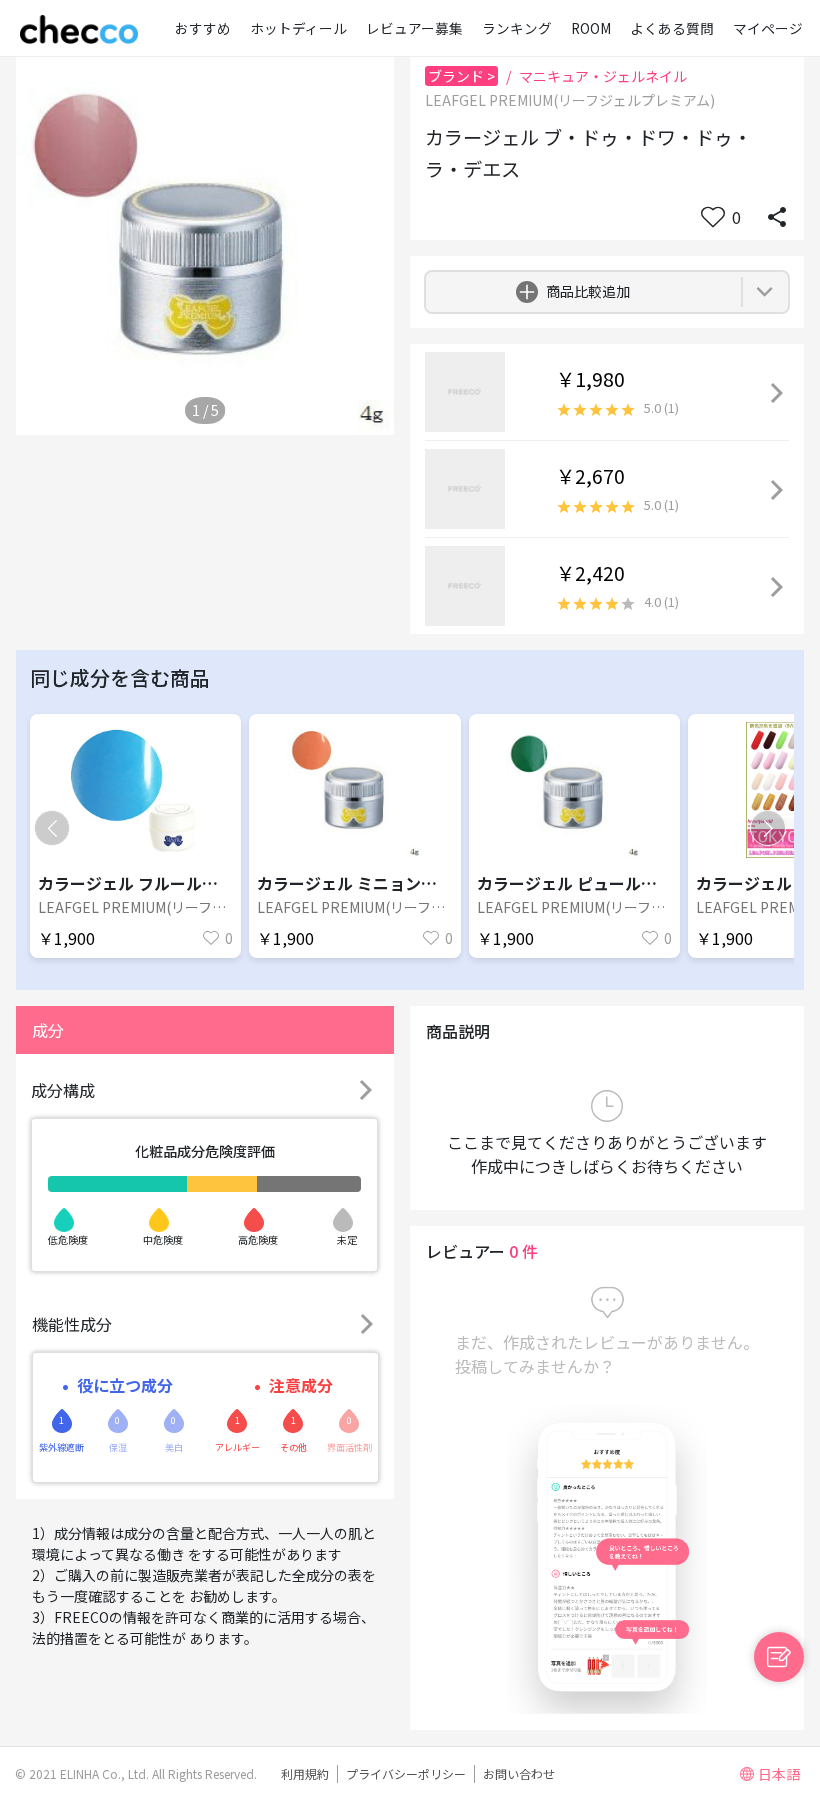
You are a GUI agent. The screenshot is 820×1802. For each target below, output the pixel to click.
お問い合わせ (519, 1773)
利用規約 (305, 1773)
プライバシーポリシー (406, 1773)
